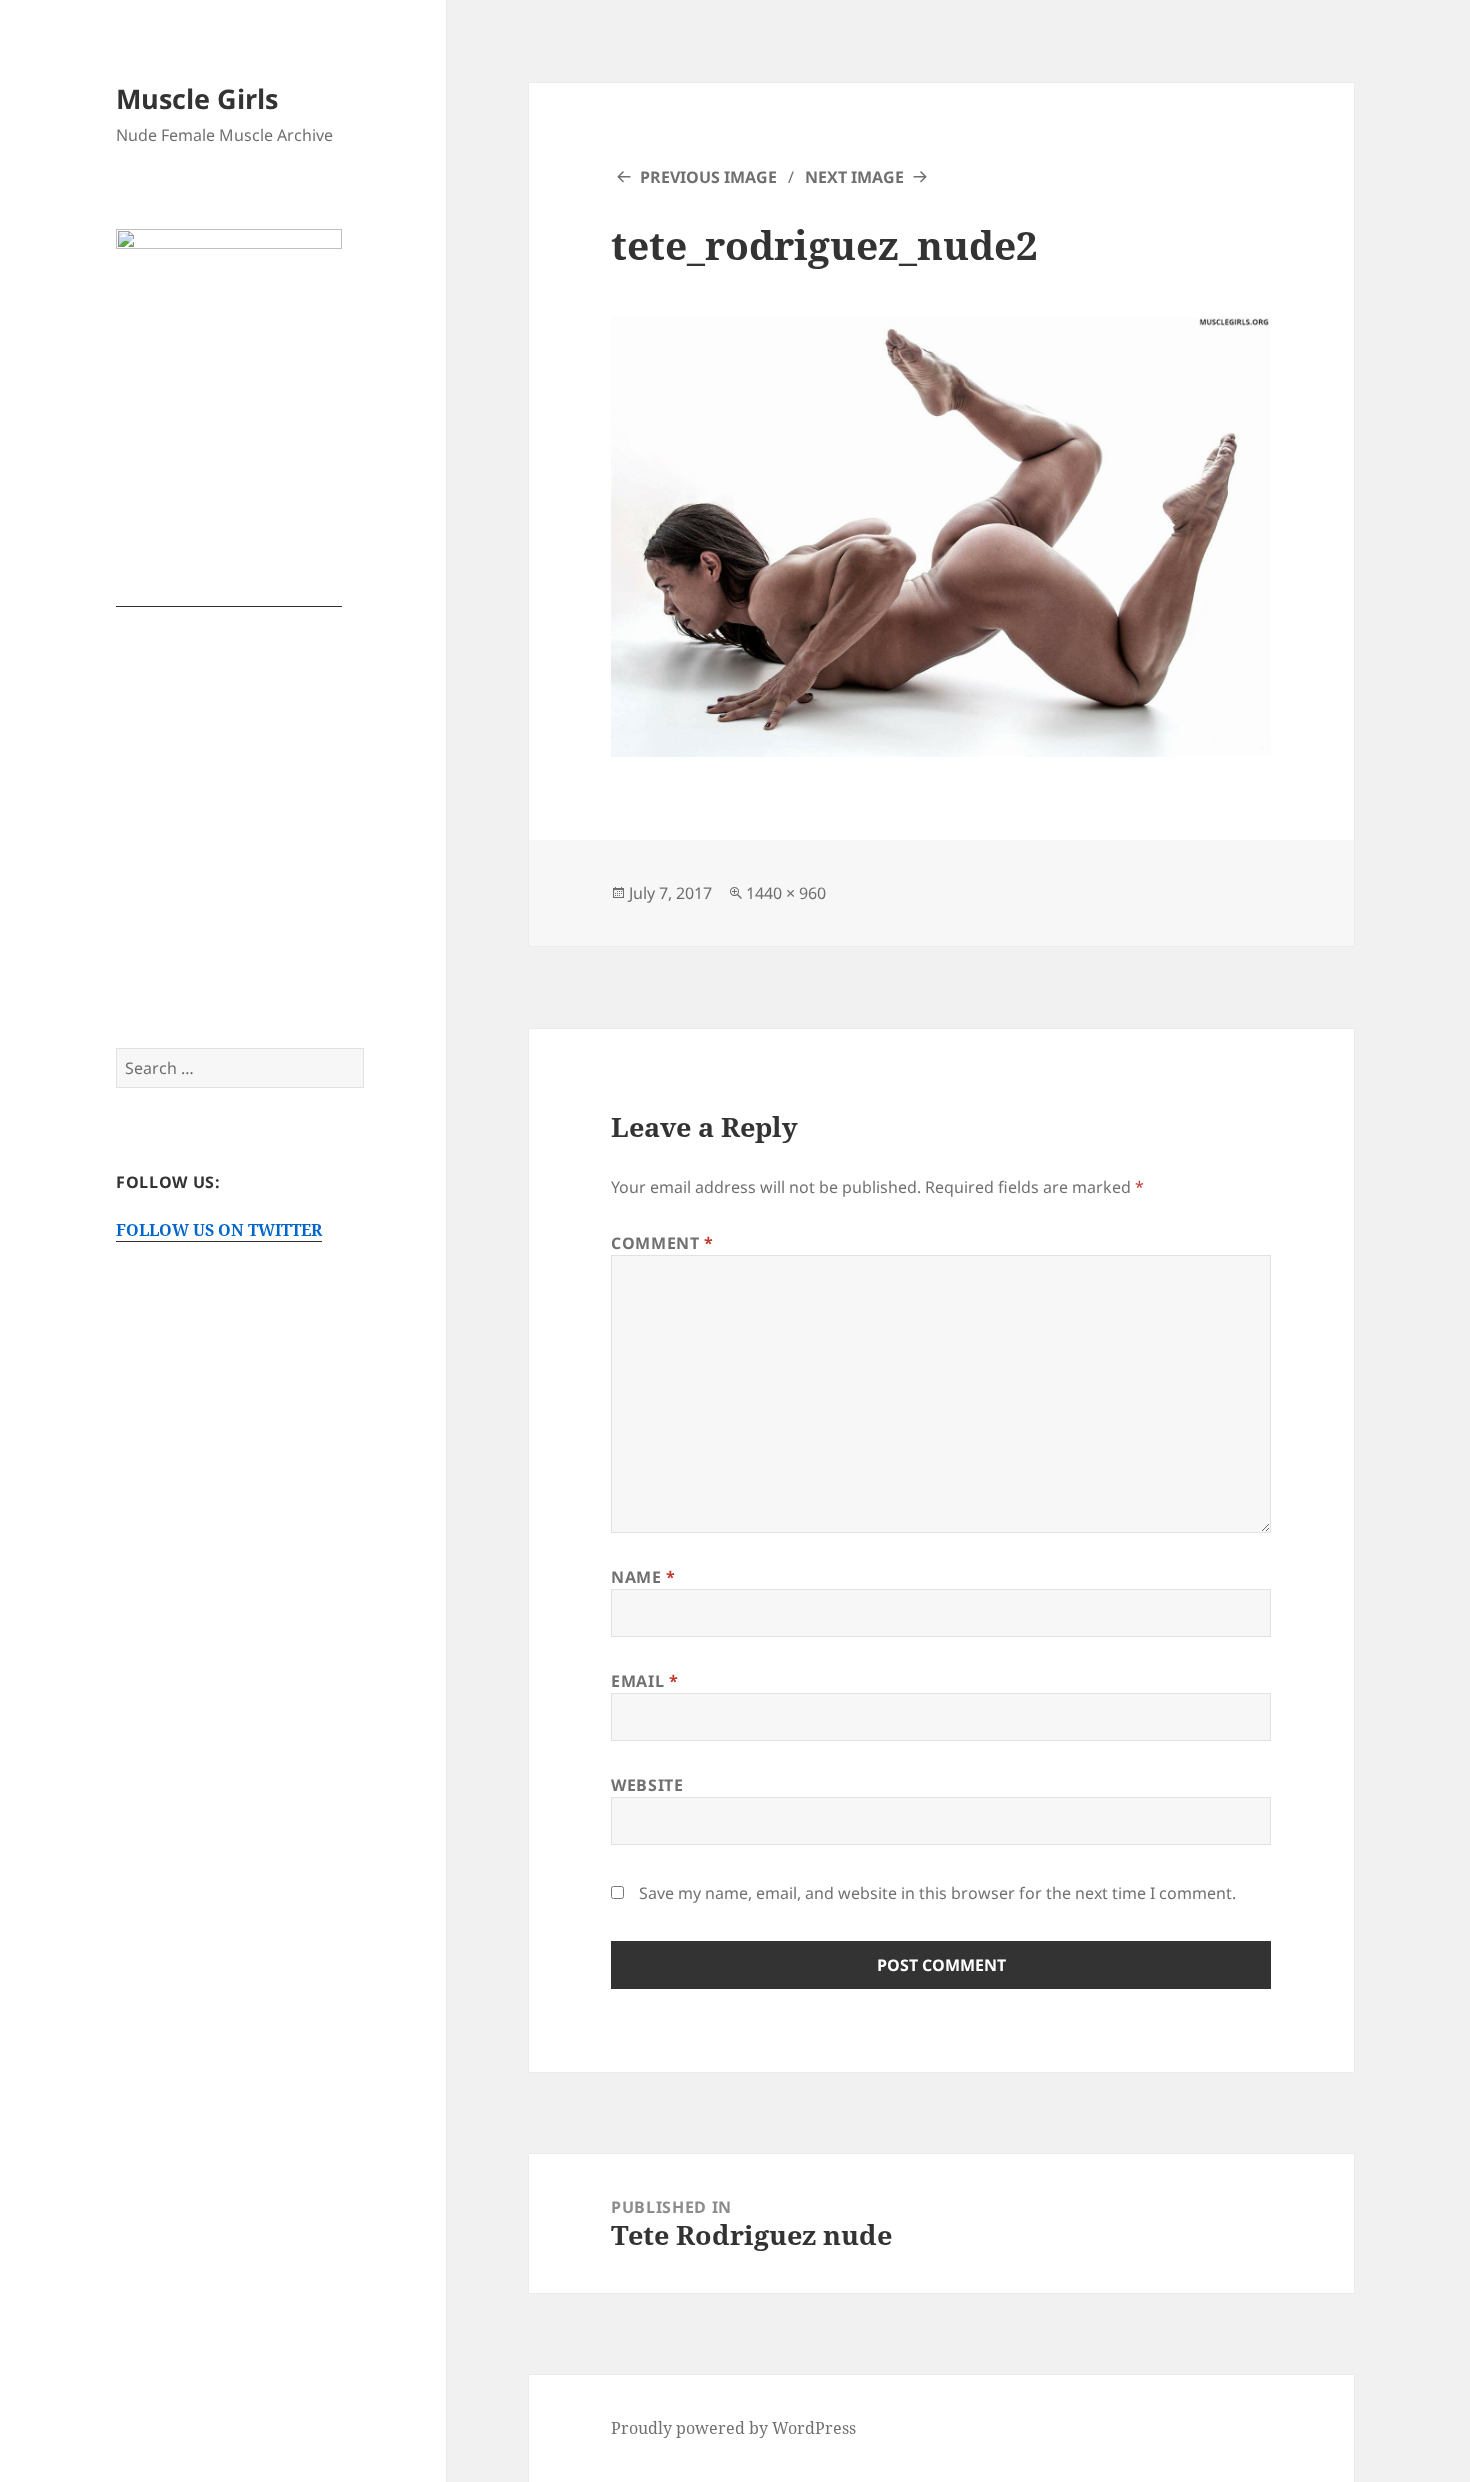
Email (644, 1681)
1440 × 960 (786, 893)
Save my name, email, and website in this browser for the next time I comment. (937, 1893)
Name (643, 1577)
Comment (662, 1243)
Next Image (854, 177)
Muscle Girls (197, 98)
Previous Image (708, 177)
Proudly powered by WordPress (733, 2428)
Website (647, 1785)
